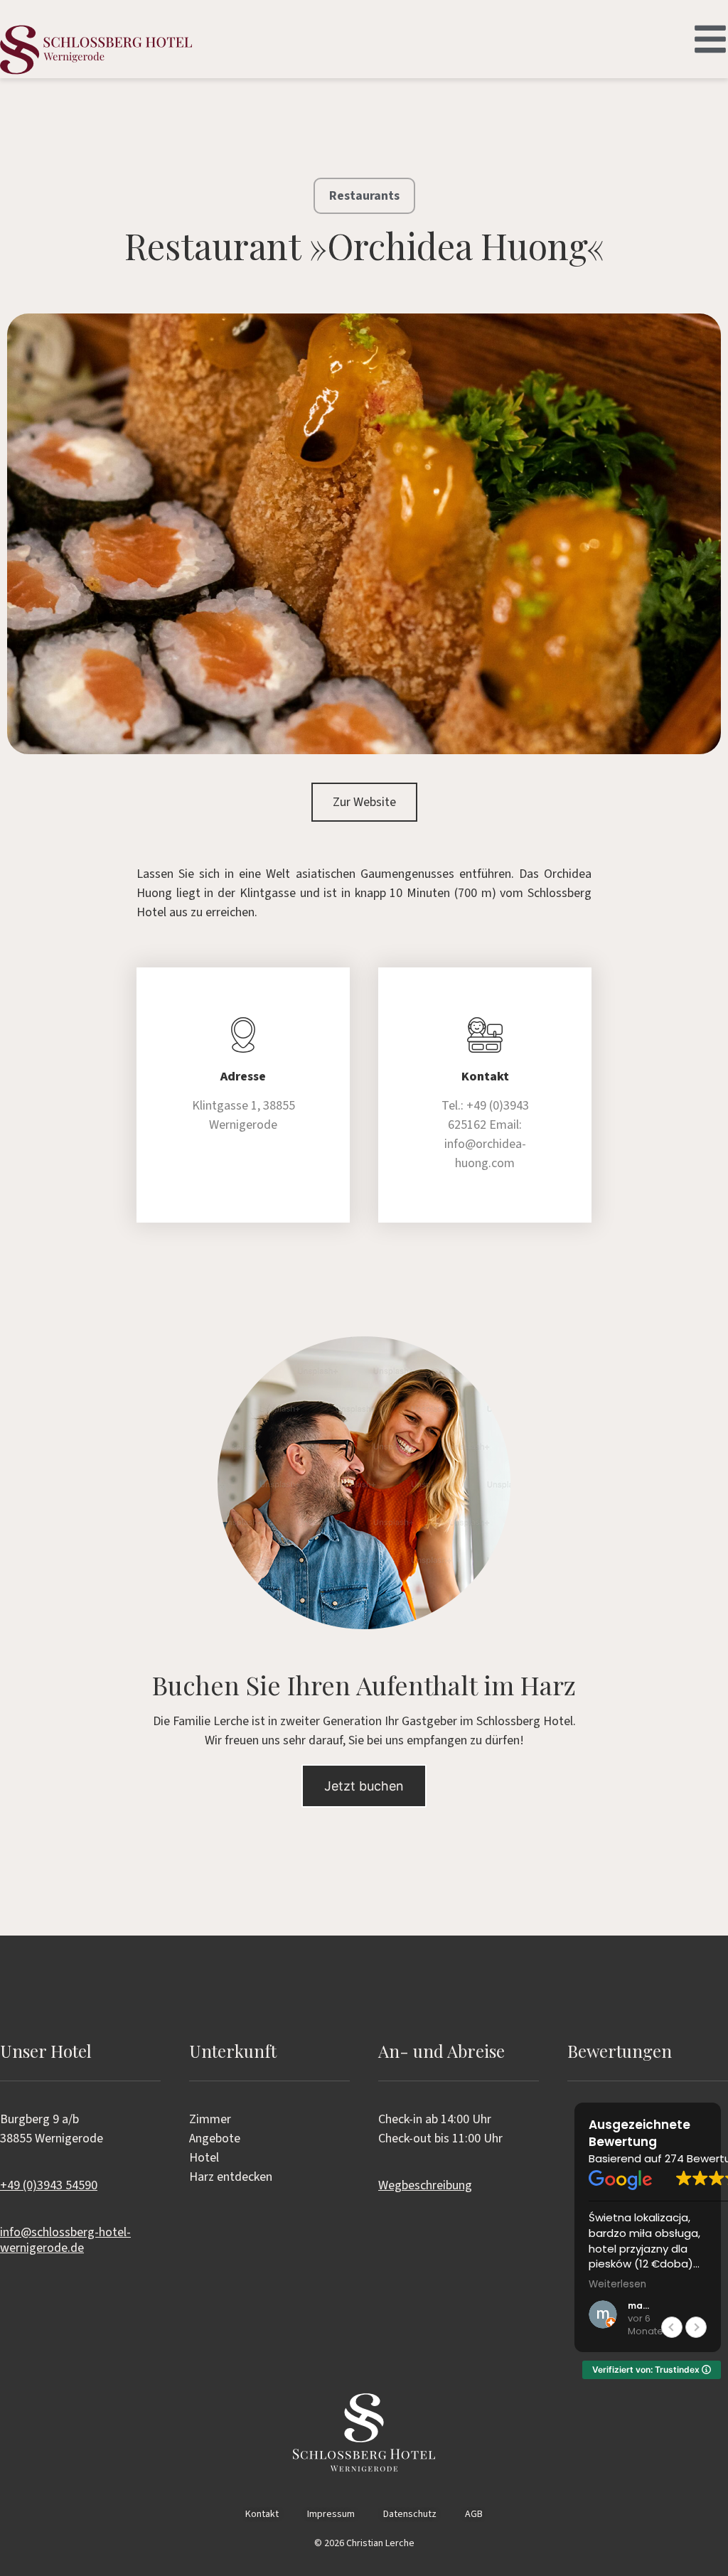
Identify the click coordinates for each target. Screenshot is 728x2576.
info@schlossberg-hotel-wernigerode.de (65, 2240)
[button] (696, 2327)
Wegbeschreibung (425, 2185)
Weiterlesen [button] (617, 2285)
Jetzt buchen (364, 1786)
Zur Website (364, 802)
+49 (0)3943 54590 (49, 2185)
